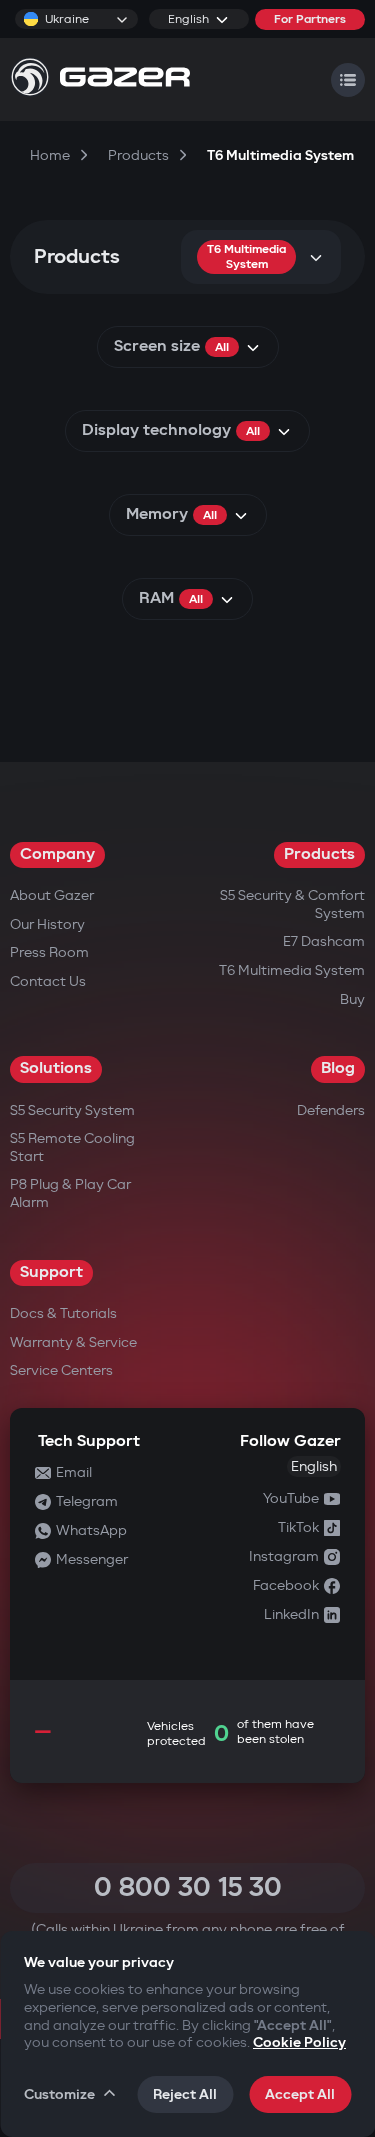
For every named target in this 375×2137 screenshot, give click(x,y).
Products (319, 854)
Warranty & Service (73, 1342)
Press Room (49, 952)
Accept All (300, 2094)
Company (57, 854)
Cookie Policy (299, 2042)
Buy (352, 999)
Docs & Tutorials (63, 1313)
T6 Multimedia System (292, 970)
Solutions (56, 1068)
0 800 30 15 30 (188, 1887)
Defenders (331, 1110)
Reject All (185, 2094)
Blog (338, 1068)
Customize (59, 2094)
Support (51, 1272)
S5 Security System (72, 1110)
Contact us (48, 981)
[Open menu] (348, 80)
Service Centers (61, 1370)
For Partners (310, 19)
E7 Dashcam (324, 941)
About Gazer (52, 895)
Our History (47, 924)
